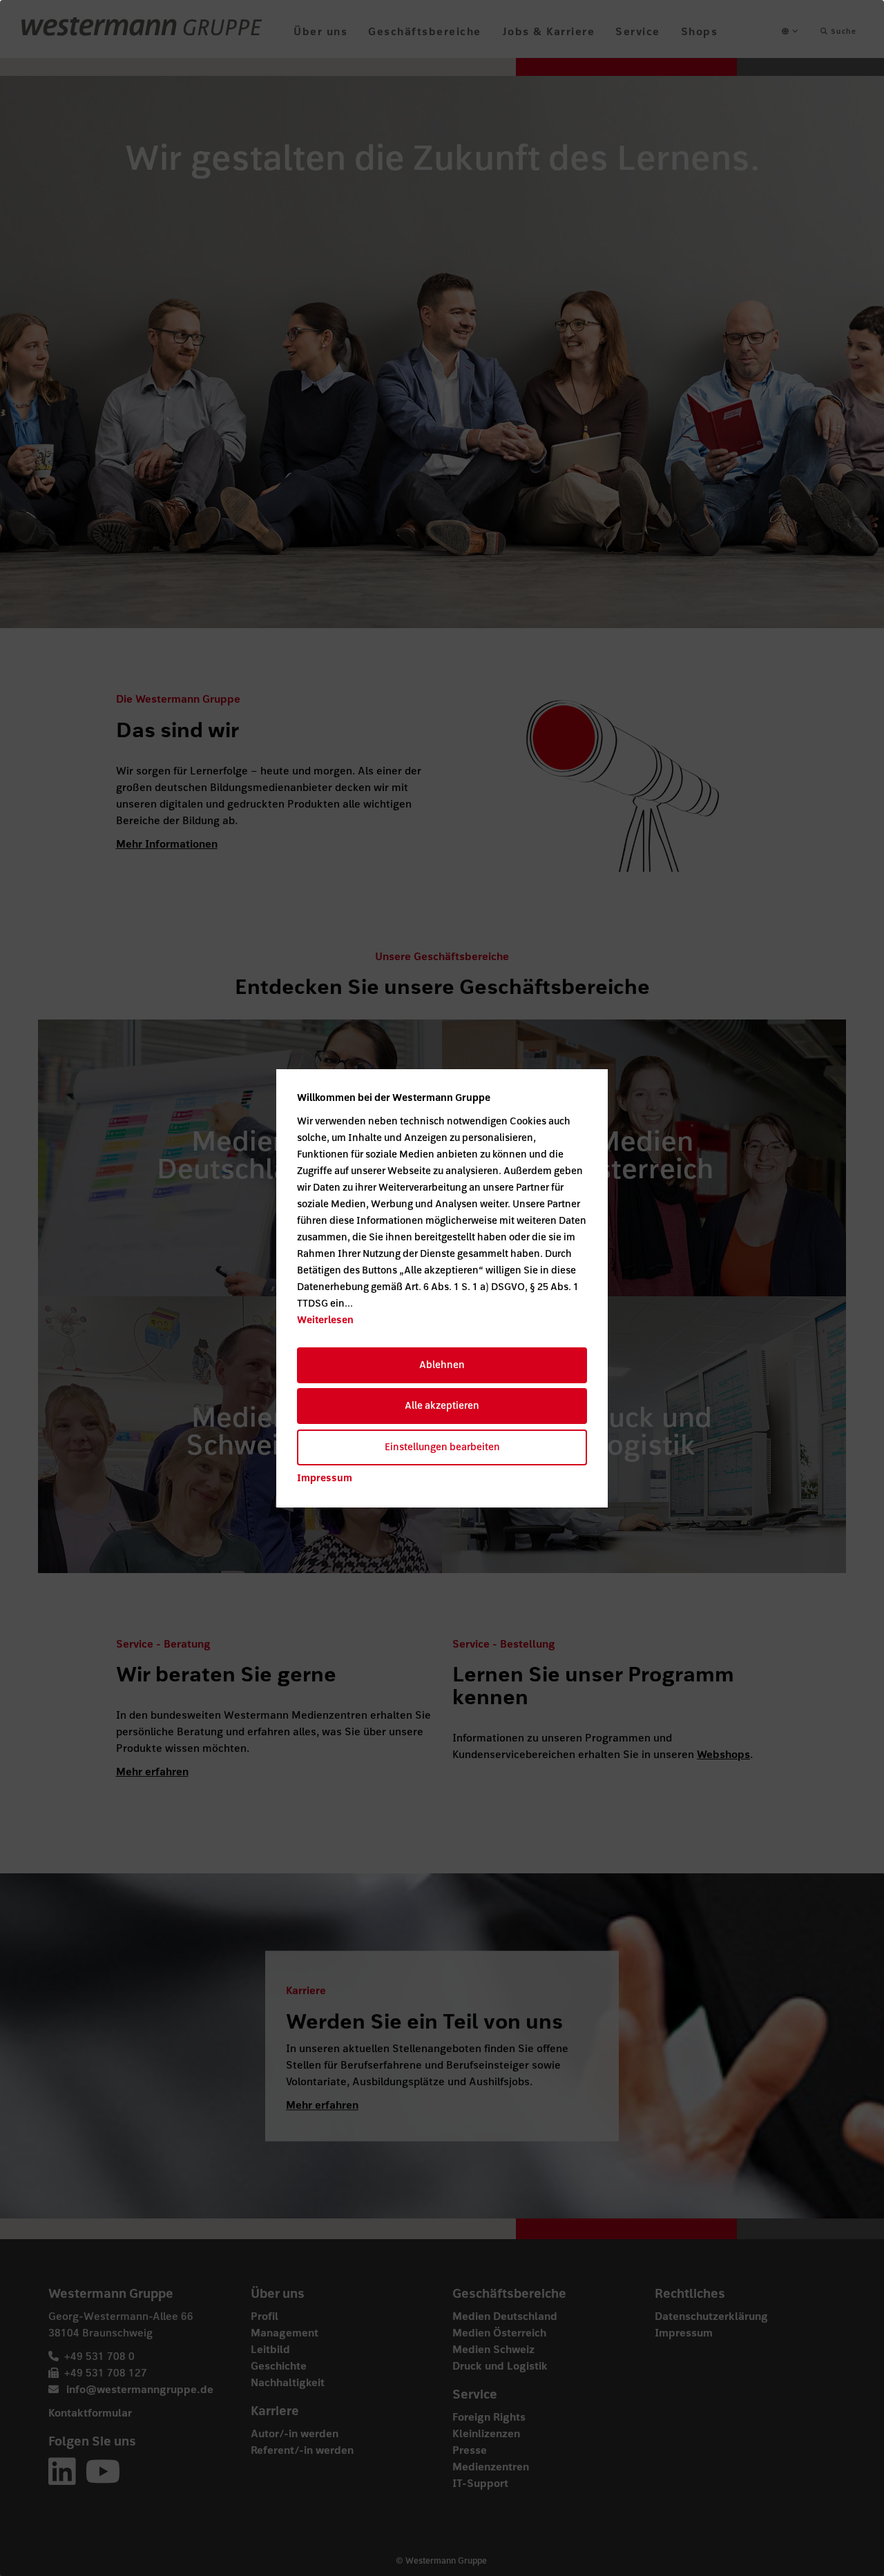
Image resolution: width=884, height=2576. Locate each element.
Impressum (325, 1478)
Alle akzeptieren (442, 1406)
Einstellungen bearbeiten (442, 1447)
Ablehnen (442, 1365)
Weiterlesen (325, 1320)
